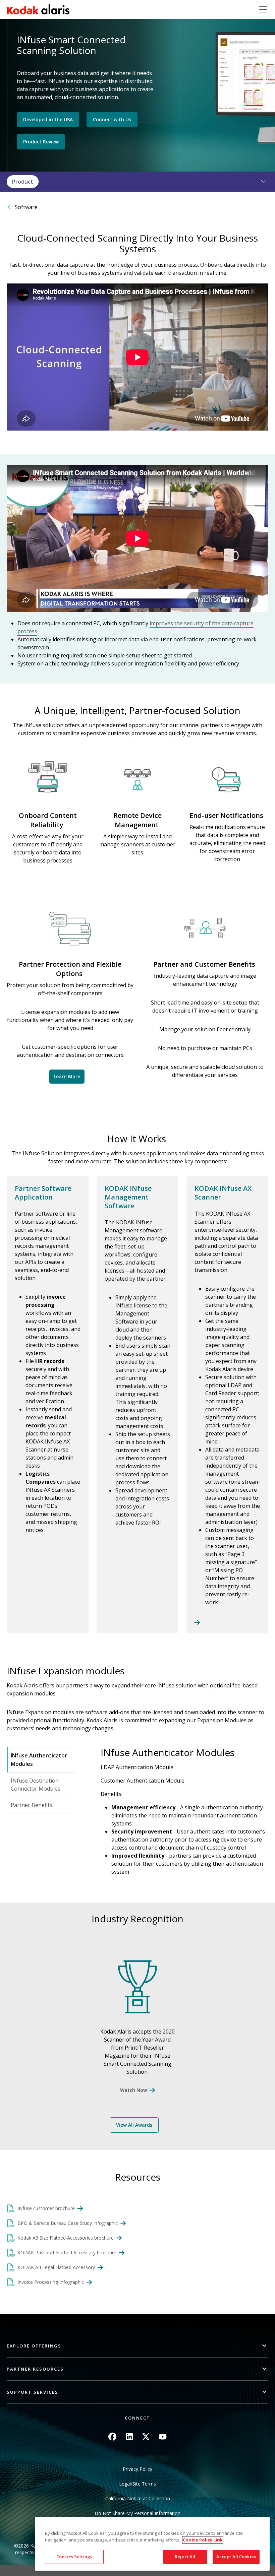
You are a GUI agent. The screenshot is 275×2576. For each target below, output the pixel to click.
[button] (259, 182)
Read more (227, 1405)
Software (26, 207)
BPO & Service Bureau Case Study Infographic (68, 2223)
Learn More (67, 1076)
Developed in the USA (48, 119)
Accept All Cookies (236, 2557)
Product (23, 182)
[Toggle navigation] (263, 9)
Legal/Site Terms (137, 2484)
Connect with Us (112, 119)
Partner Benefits (32, 1805)
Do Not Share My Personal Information (137, 2513)
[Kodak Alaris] (38, 9)
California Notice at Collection (138, 2498)
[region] (152, 2544)
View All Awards (134, 2125)
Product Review (41, 142)
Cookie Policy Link (203, 2540)
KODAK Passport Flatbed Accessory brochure (67, 2252)
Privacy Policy (137, 2469)
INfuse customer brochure (46, 2208)
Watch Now (133, 2090)
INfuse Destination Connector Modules (36, 1785)
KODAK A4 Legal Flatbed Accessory (56, 2267)
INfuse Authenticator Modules (39, 1760)
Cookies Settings (74, 2557)
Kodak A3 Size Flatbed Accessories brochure (66, 2238)
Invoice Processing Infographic (51, 2282)
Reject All (185, 2557)
